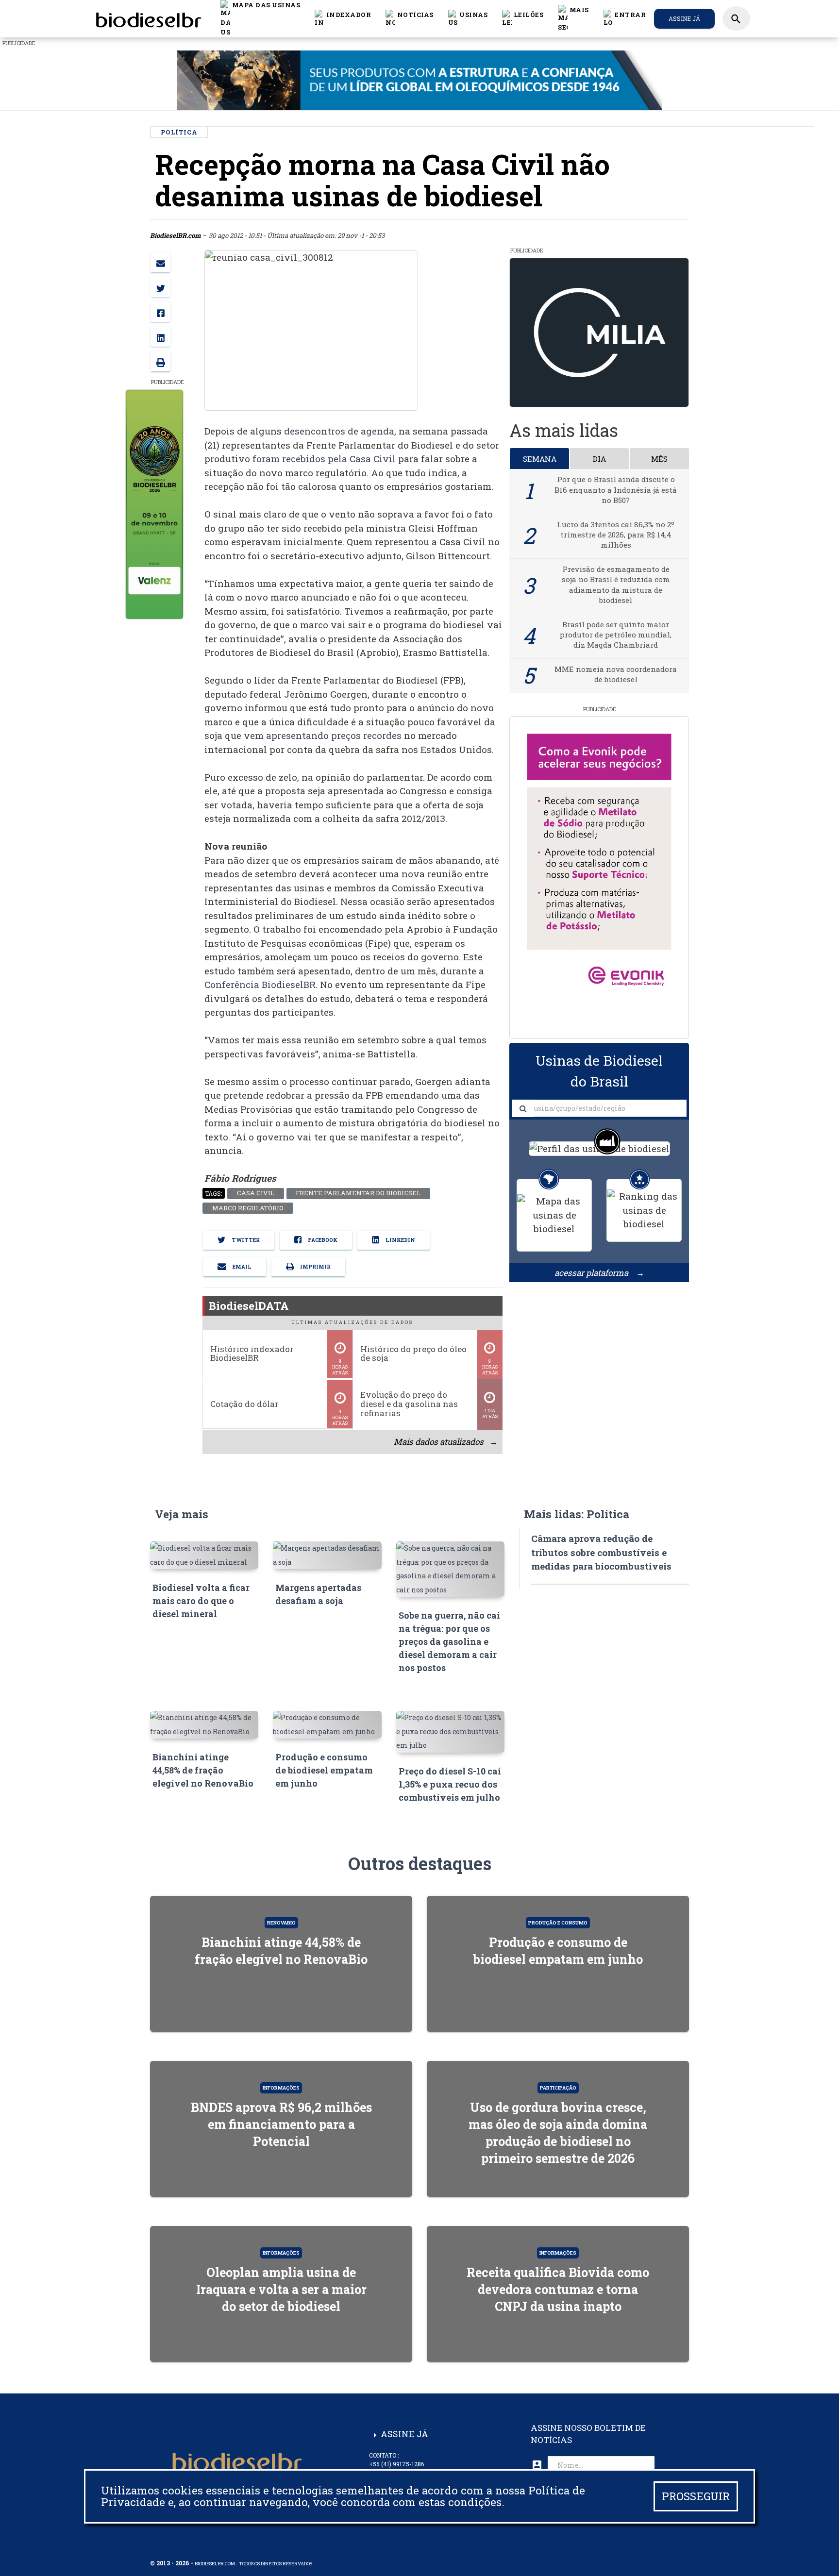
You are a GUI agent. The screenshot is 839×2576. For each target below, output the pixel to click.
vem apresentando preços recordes (323, 735)
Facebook (322, 1240)
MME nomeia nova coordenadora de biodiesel (616, 674)
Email (241, 1267)
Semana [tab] (540, 459)
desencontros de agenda (339, 431)
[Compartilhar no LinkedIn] (160, 337)
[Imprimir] (160, 361)
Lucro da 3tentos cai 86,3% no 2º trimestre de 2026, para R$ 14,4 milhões (616, 535)
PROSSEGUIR (696, 2496)
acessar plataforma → (599, 1273)
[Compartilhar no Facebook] (160, 312)
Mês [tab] (659, 459)
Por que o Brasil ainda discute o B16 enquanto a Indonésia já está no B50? (616, 490)
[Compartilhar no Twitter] (160, 287)
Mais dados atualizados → (445, 1442)
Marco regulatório (247, 1208)
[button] (410, 18)
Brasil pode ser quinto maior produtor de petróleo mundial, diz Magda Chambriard (616, 635)
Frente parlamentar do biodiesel (358, 1193)
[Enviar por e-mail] (160, 262)
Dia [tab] (599, 459)
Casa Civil (255, 1193)
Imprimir (315, 1267)
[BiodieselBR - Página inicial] (147, 18)
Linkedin (400, 1240)
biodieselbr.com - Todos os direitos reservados (253, 2564)
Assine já (684, 18)
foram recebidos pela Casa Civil (324, 459)
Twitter (245, 1240)
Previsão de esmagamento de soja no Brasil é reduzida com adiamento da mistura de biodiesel (616, 585)
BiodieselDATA (249, 1306)
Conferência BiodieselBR (260, 984)
